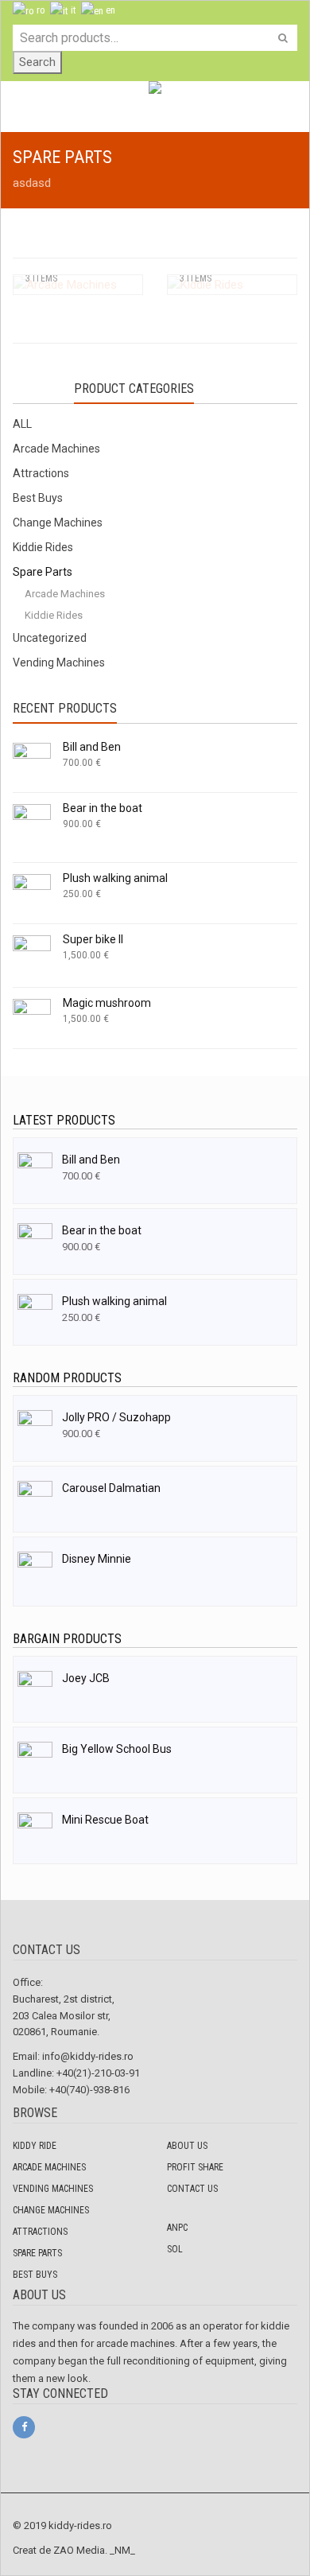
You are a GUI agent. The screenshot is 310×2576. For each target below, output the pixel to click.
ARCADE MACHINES (49, 2167)
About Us (187, 2146)
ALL (22, 424)
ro (40, 10)
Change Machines (58, 523)
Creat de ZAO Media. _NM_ (74, 2550)
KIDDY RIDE (35, 2146)
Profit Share (195, 2167)
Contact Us (192, 2189)
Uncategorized (50, 638)
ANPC (177, 2228)
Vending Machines (59, 662)
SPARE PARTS (37, 2253)
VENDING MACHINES (53, 2189)
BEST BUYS (35, 2275)
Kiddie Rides (43, 547)
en (109, 10)
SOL (175, 2249)
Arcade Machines (56, 449)
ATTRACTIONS (40, 2232)
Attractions (41, 473)
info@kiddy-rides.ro (88, 2056)
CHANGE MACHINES (51, 2210)
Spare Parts (43, 572)
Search (37, 62)
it (72, 10)
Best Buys (38, 498)
